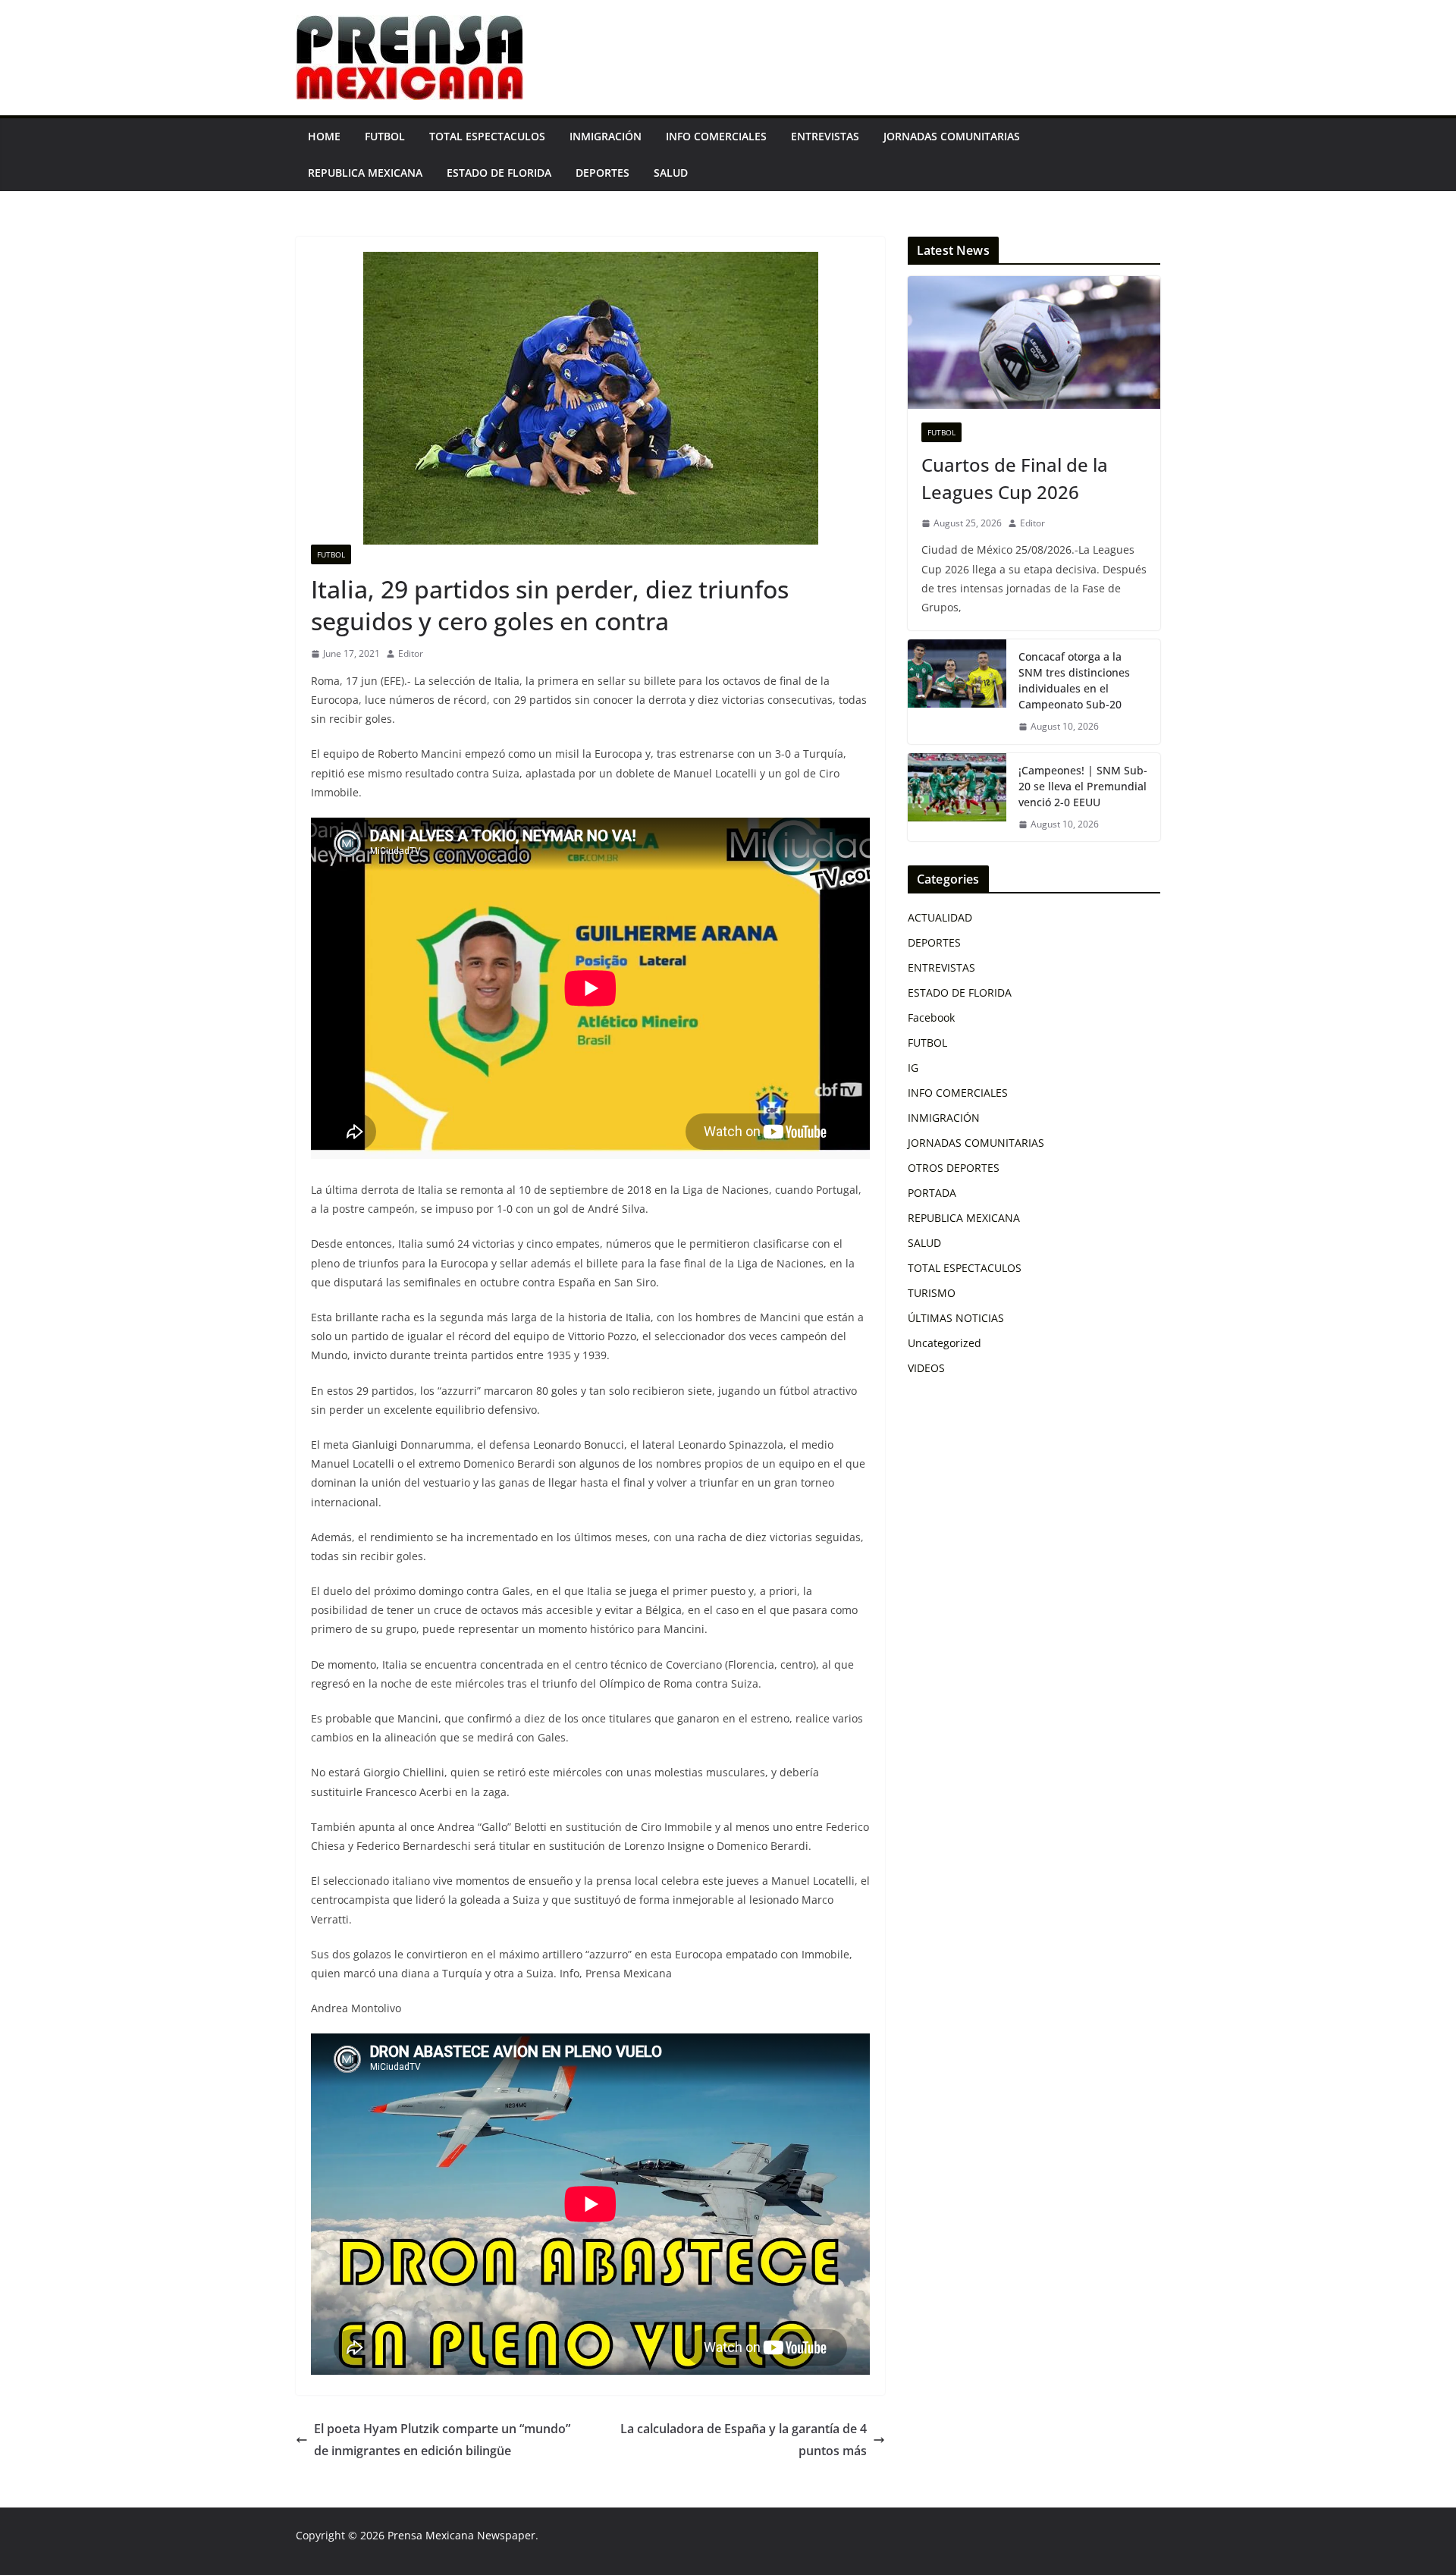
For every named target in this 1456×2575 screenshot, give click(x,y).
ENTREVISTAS (825, 136)
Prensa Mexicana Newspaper (461, 2535)
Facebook (931, 1017)
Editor (411, 653)
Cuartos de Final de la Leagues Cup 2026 (1015, 478)
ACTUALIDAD (940, 917)
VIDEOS (926, 1368)
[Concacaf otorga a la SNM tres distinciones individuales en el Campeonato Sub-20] (957, 692)
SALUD (671, 173)
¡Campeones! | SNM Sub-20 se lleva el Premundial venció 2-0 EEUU (1083, 786)
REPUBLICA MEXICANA (365, 173)
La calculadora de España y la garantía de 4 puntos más (744, 2440)
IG (913, 1068)
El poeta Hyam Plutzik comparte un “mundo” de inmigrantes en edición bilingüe (442, 2440)
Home (324, 136)
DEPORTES (602, 173)
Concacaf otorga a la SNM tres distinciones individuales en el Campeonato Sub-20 (1074, 680)
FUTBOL (385, 136)
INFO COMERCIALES (716, 136)
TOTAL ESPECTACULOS (487, 136)
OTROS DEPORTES (954, 1168)
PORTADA (932, 1193)
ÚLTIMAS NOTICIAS (956, 1318)
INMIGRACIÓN (606, 136)
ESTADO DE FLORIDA (499, 173)
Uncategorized (945, 1343)
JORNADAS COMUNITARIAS (952, 136)
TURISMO (932, 1293)
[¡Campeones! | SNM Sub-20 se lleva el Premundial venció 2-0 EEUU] (957, 798)
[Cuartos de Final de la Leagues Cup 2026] (1034, 342)
